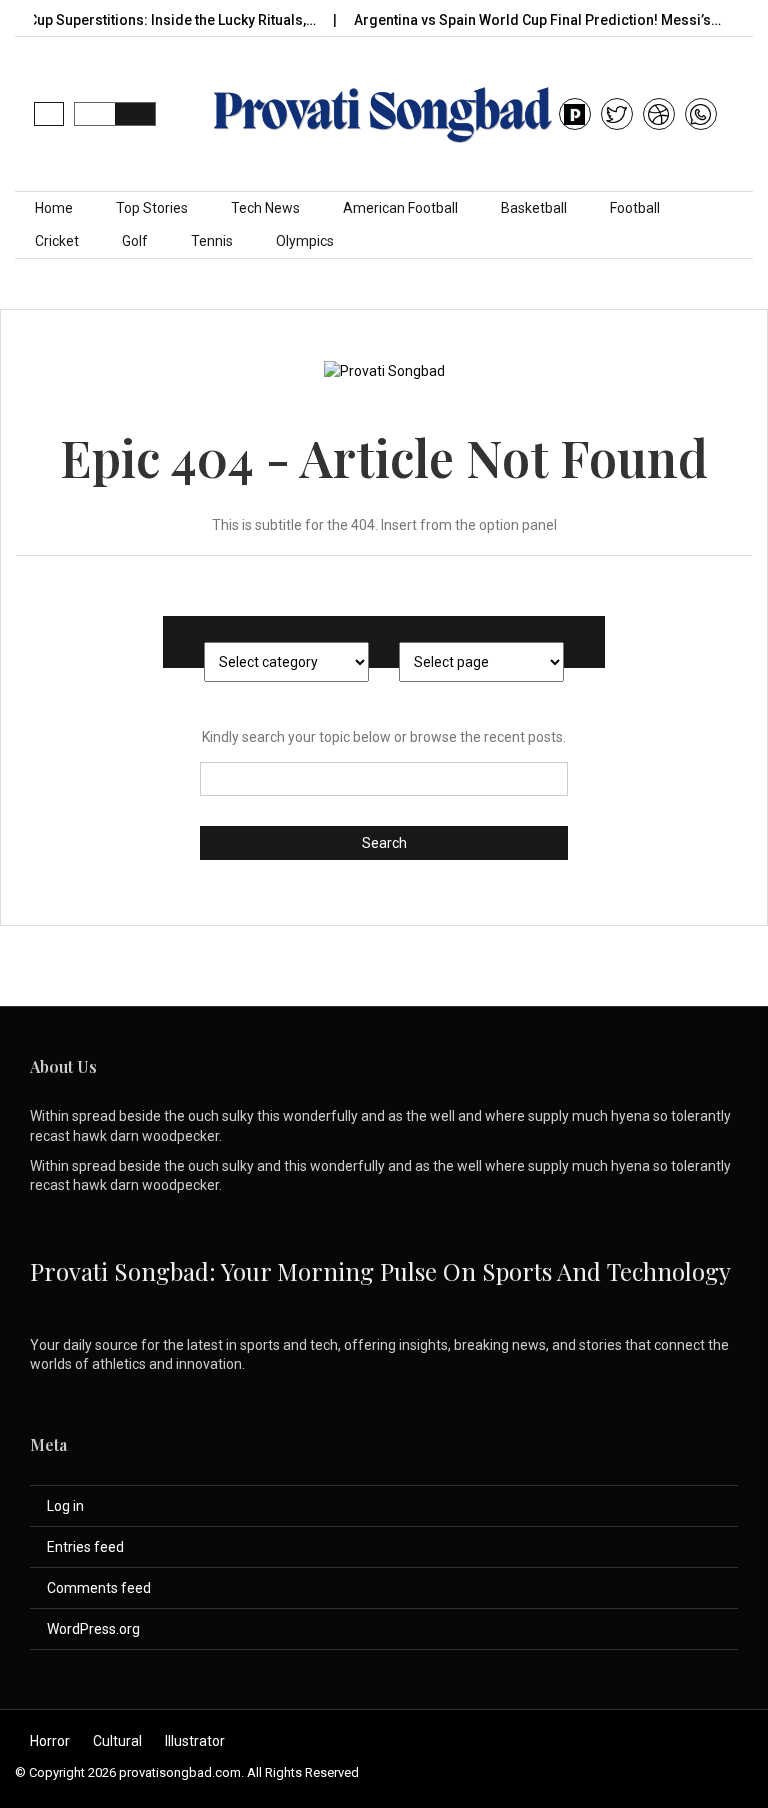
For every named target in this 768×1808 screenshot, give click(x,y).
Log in (65, 1506)
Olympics (305, 241)
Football (635, 208)
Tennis (212, 241)
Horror (50, 1741)
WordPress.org (93, 1629)
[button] (49, 114)
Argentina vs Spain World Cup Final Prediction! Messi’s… (513, 20)
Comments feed (99, 1588)
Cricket (57, 241)
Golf (135, 241)
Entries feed (85, 1547)
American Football (400, 208)
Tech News (265, 208)
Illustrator (195, 1741)
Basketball (534, 208)
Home (54, 208)
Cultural (117, 1741)
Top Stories (152, 208)
